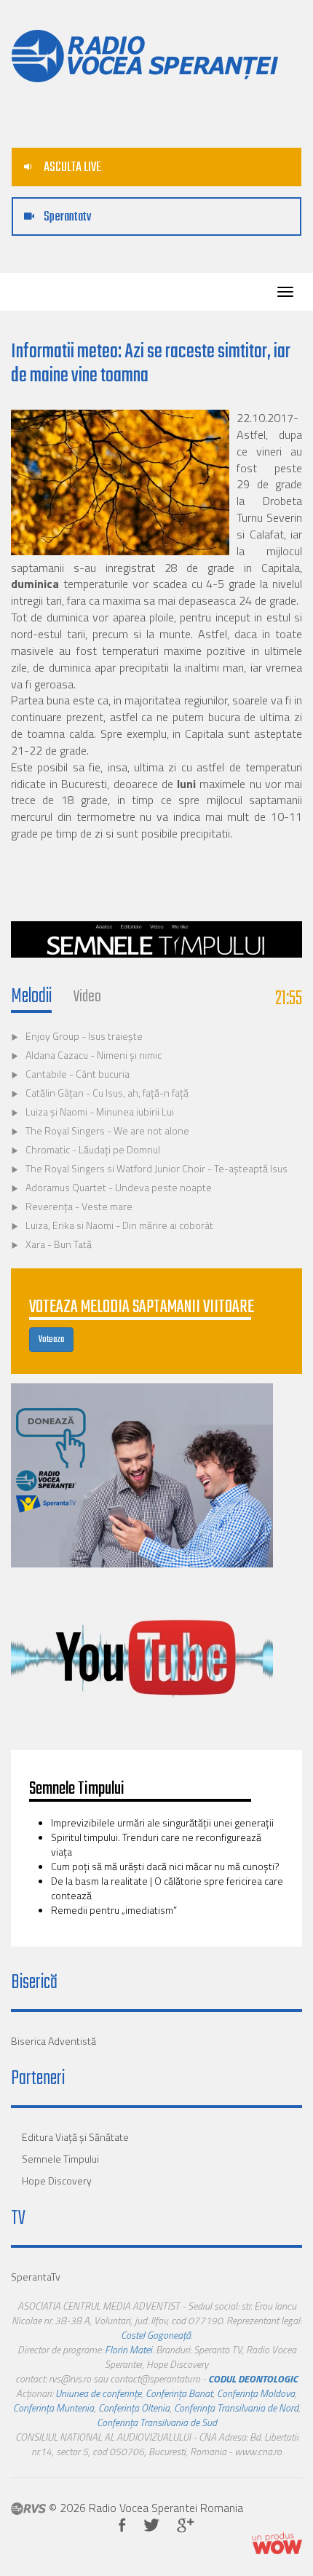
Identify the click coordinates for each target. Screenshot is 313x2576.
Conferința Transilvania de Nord (236, 2408)
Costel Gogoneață (156, 2335)
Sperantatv (66, 217)
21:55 (289, 999)
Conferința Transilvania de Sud (157, 2422)
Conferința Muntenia (54, 2408)
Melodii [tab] (31, 997)
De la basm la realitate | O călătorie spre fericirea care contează (167, 1888)
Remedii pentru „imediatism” (115, 1910)
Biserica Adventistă (54, 2041)
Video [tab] (87, 997)
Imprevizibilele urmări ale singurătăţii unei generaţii (162, 1822)
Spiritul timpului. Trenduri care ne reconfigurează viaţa (156, 1844)
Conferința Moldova (256, 2393)
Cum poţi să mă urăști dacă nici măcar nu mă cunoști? (165, 1866)
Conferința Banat (179, 2393)
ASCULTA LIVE (71, 168)
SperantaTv (36, 2277)
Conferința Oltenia (134, 2408)
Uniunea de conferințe (98, 2393)
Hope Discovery (57, 2181)
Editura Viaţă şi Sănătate (75, 2137)
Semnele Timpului (60, 2159)
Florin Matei (128, 2349)
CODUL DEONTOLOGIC (253, 2378)
